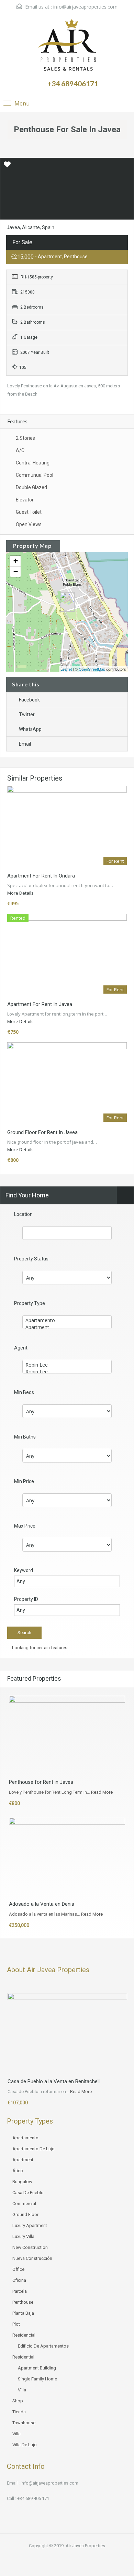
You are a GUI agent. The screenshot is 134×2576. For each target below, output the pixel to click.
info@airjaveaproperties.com (85, 7)
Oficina (19, 2280)
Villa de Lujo (25, 2445)
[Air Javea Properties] (67, 46)
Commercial (24, 2204)
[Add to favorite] (7, 167)
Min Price (24, 1481)
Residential (23, 2357)
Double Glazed (31, 487)
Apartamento (25, 2138)
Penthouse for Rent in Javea (41, 1782)
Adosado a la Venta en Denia (42, 1904)
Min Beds (24, 1392)
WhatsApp (30, 729)
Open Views (29, 524)
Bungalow (22, 2182)
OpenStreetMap (92, 669)
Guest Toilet (29, 512)
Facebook (29, 700)
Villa (22, 2390)
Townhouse (24, 2423)
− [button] (16, 571)
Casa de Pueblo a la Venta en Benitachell (54, 2081)
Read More (102, 1792)
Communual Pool (35, 475)
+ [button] (16, 561)
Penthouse (23, 2302)
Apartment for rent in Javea (40, 1004)
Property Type (30, 1303)
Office (18, 2269)
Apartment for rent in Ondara (41, 876)
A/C (20, 450)
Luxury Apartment (30, 2225)
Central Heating (33, 463)
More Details (21, 893)
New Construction (30, 2247)
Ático (18, 2171)
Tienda (19, 2412)
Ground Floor (25, 2214)
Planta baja (23, 2313)
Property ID (26, 1599)
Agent (21, 1348)
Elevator (25, 500)
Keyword (24, 1570)
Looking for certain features (39, 1648)
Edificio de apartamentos (43, 2346)
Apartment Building (37, 2368)
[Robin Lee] (67, 1365)
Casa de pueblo (28, 2193)
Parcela (20, 2291)
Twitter (27, 714)
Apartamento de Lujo (33, 2149)
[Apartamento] (67, 1320)
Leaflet (66, 669)
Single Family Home (37, 2379)
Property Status (31, 1259)
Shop (18, 2401)
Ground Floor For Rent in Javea (42, 1132)
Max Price (25, 1526)
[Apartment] (67, 1327)
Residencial (24, 2335)
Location (23, 1214)
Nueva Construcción (32, 2258)
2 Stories (25, 438)
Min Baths (25, 1437)
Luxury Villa (23, 2236)
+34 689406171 (73, 83)
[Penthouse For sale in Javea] (67, 602)
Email (25, 744)
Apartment (23, 2160)
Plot (16, 2324)
